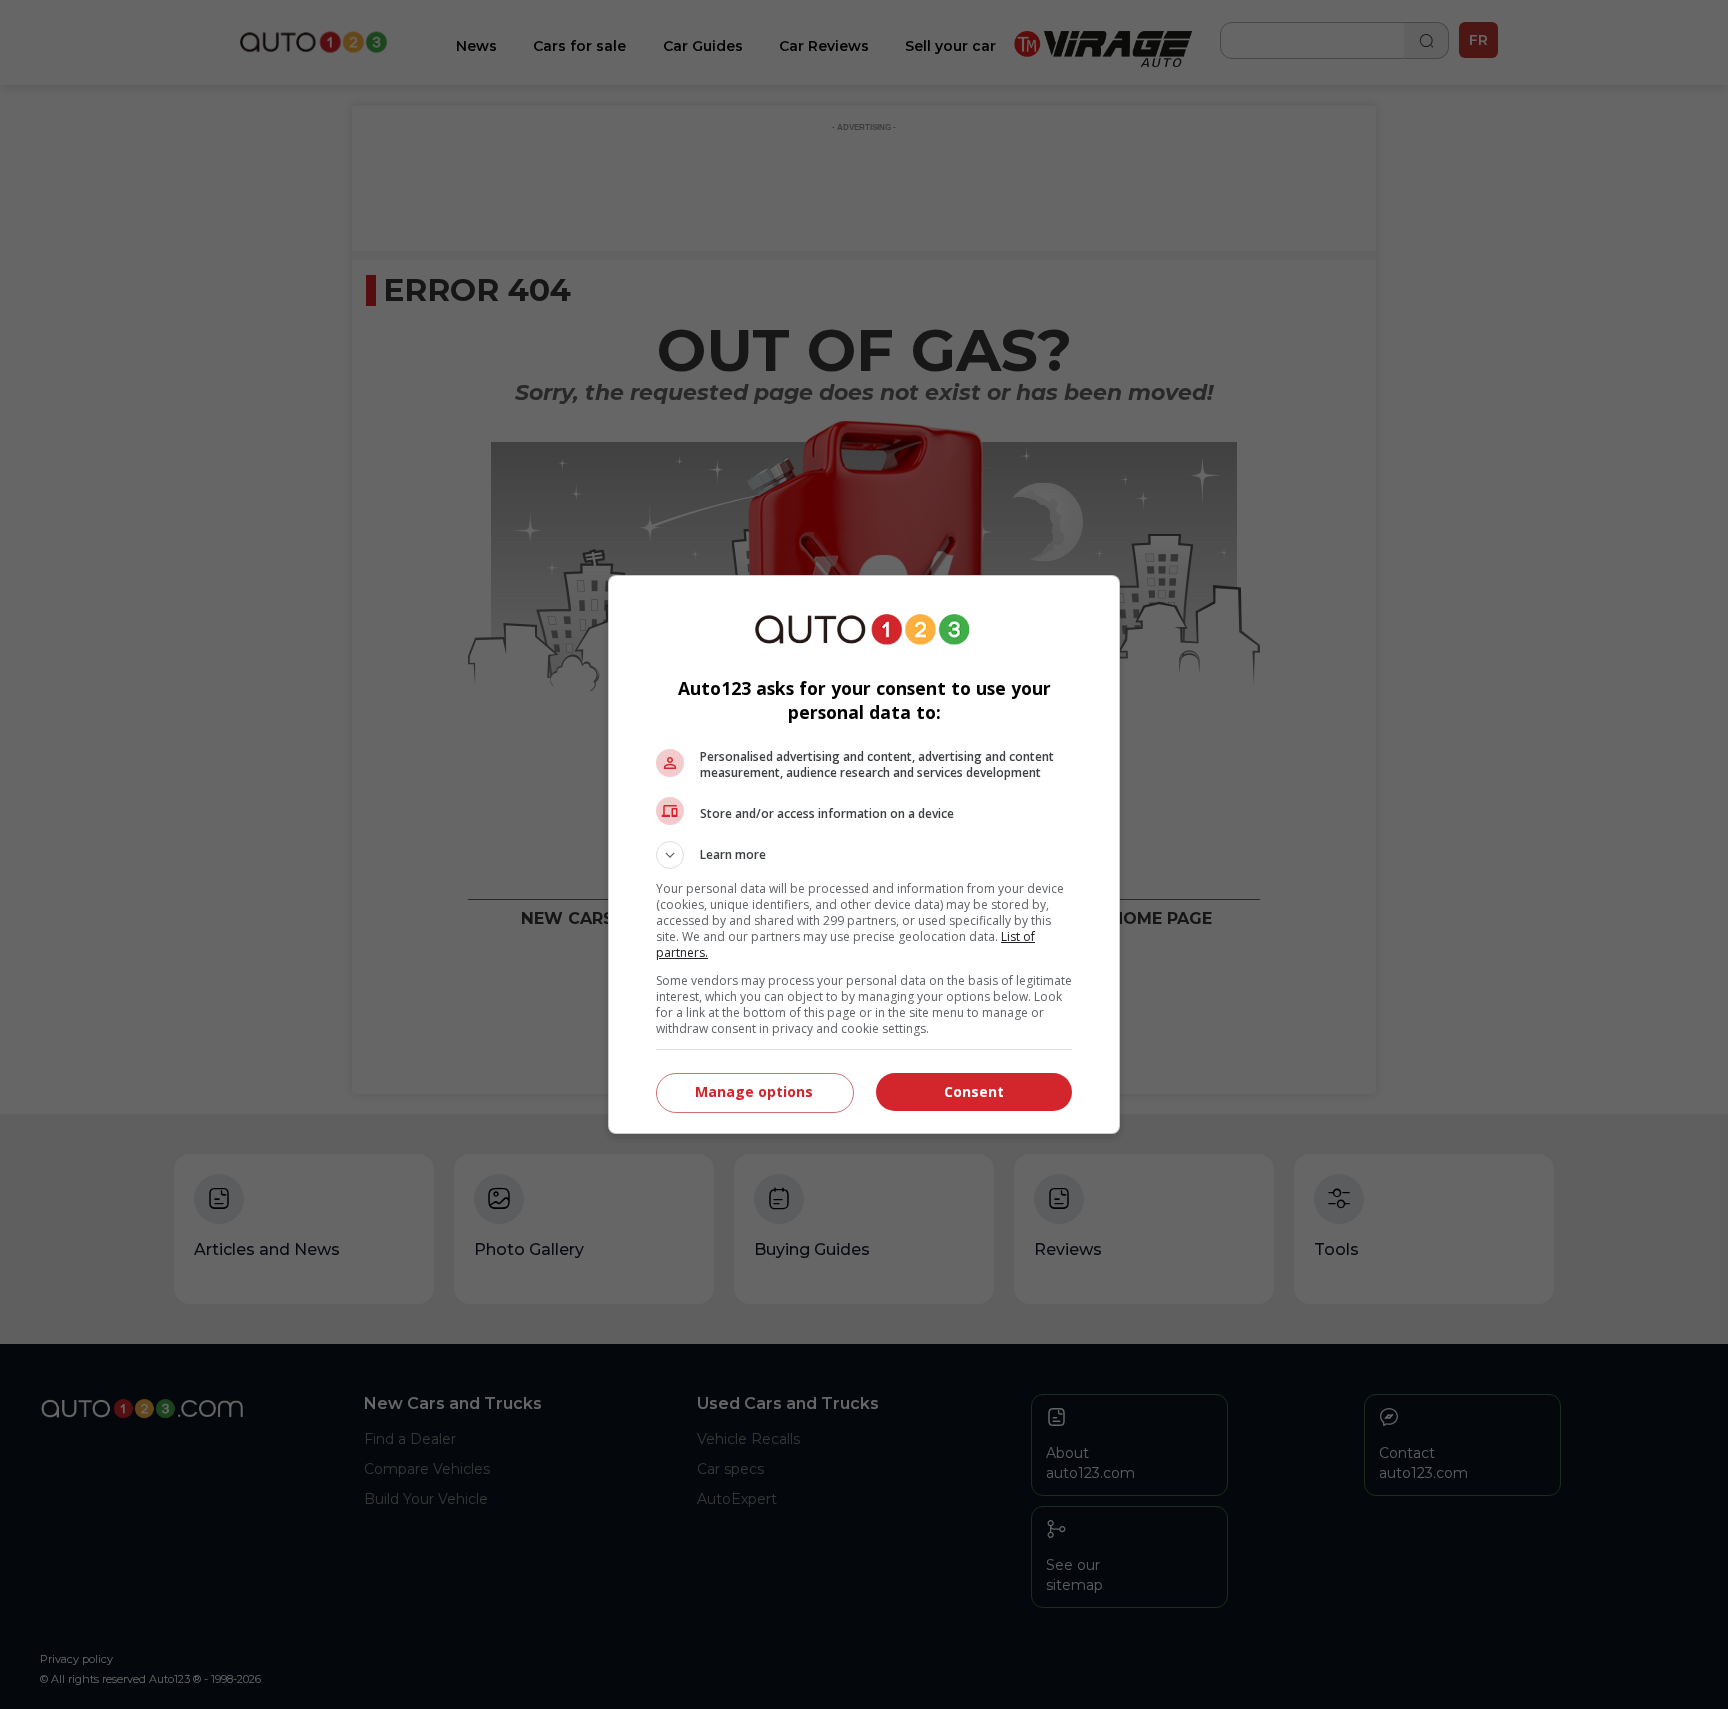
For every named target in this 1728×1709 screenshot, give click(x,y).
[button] (864, 855)
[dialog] (864, 854)
